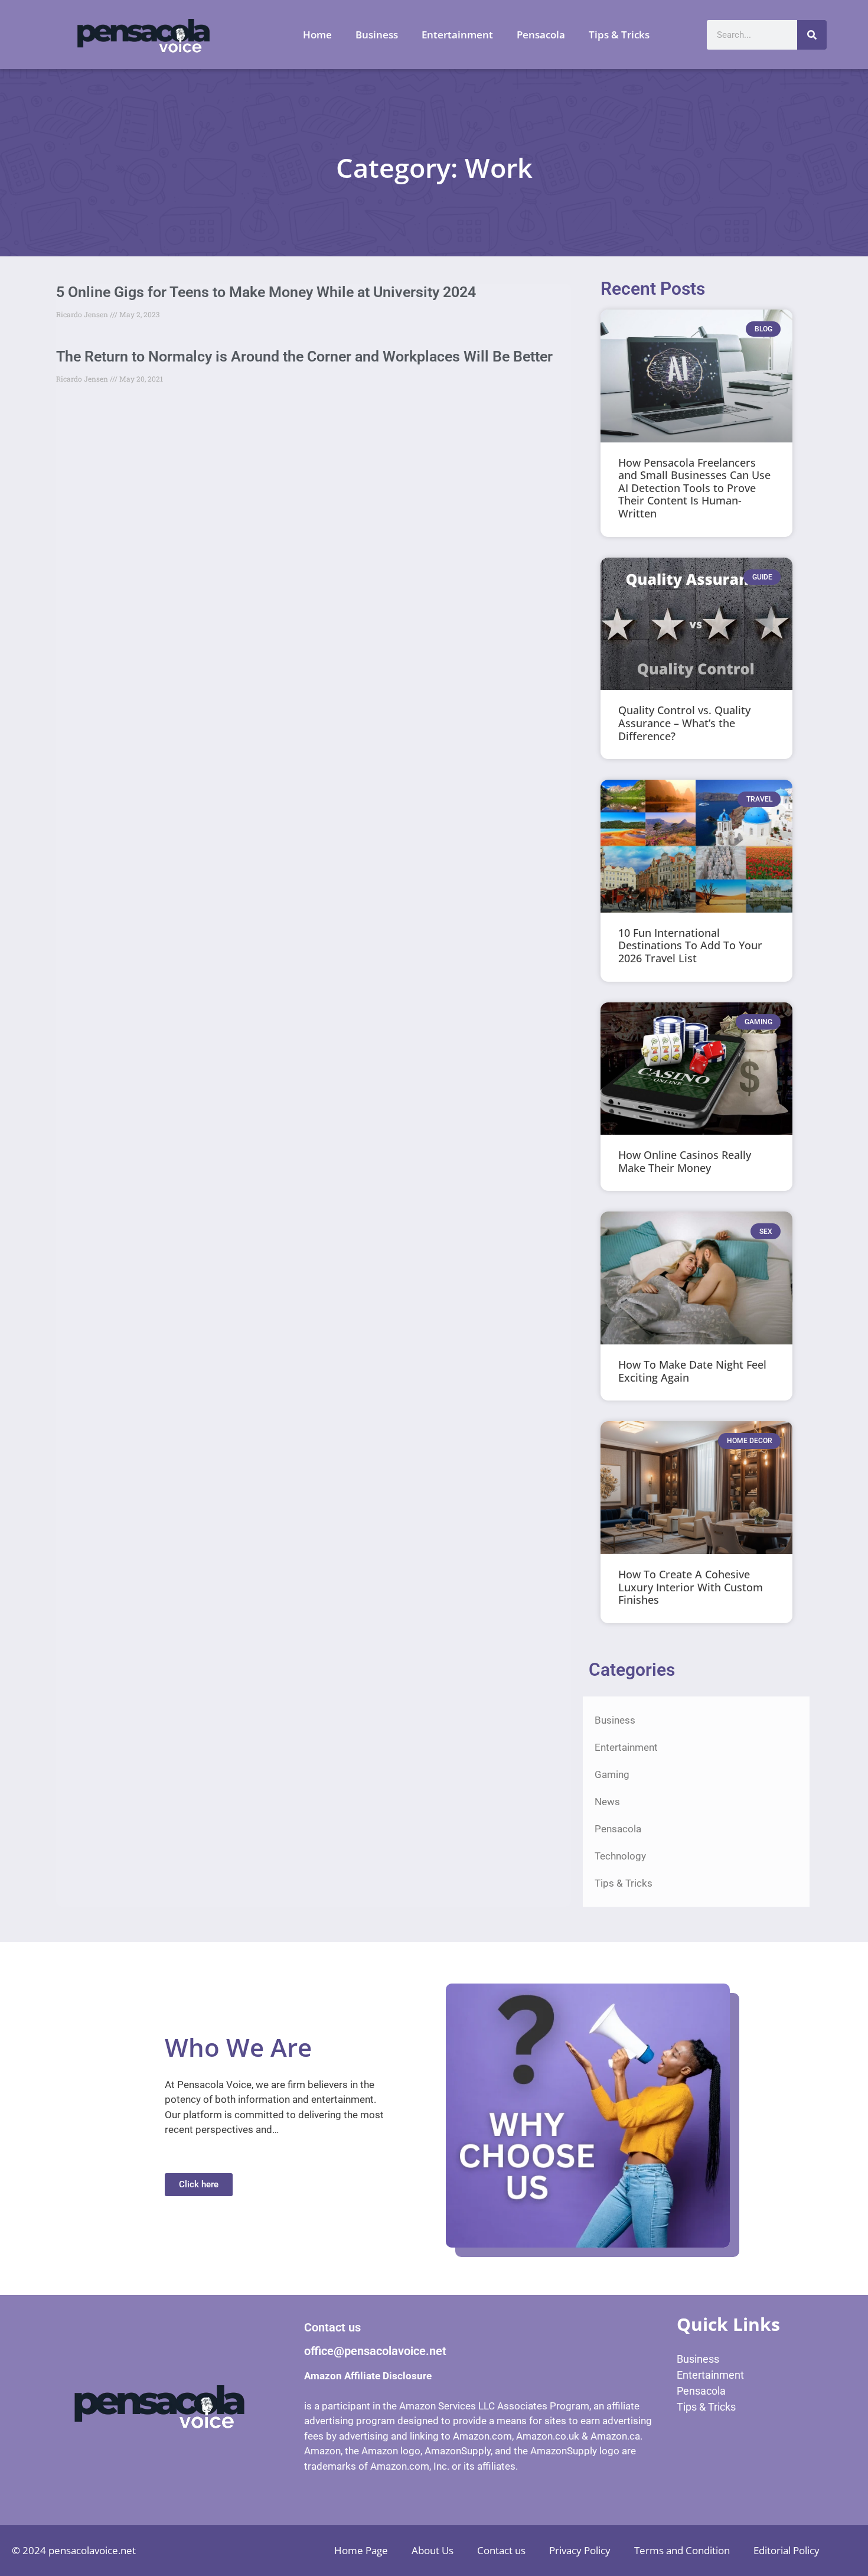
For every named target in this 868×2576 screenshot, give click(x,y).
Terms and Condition (682, 2550)
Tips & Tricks (619, 35)
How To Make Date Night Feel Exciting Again (692, 1371)
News (607, 1802)
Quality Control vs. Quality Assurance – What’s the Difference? (684, 723)
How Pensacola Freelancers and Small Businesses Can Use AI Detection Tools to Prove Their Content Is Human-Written (694, 488)
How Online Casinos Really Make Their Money (685, 1161)
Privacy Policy (580, 2550)
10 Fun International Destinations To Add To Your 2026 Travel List (690, 945)
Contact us (501, 2550)
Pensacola (541, 35)
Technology (620, 1856)
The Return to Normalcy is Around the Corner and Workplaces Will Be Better (304, 356)
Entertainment (457, 35)
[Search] (812, 35)
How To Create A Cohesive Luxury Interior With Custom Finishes (691, 1587)
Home (317, 35)
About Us (433, 2550)
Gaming (612, 1774)
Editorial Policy (787, 2550)
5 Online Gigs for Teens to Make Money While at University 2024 (266, 292)
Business (377, 35)
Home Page (361, 2550)
